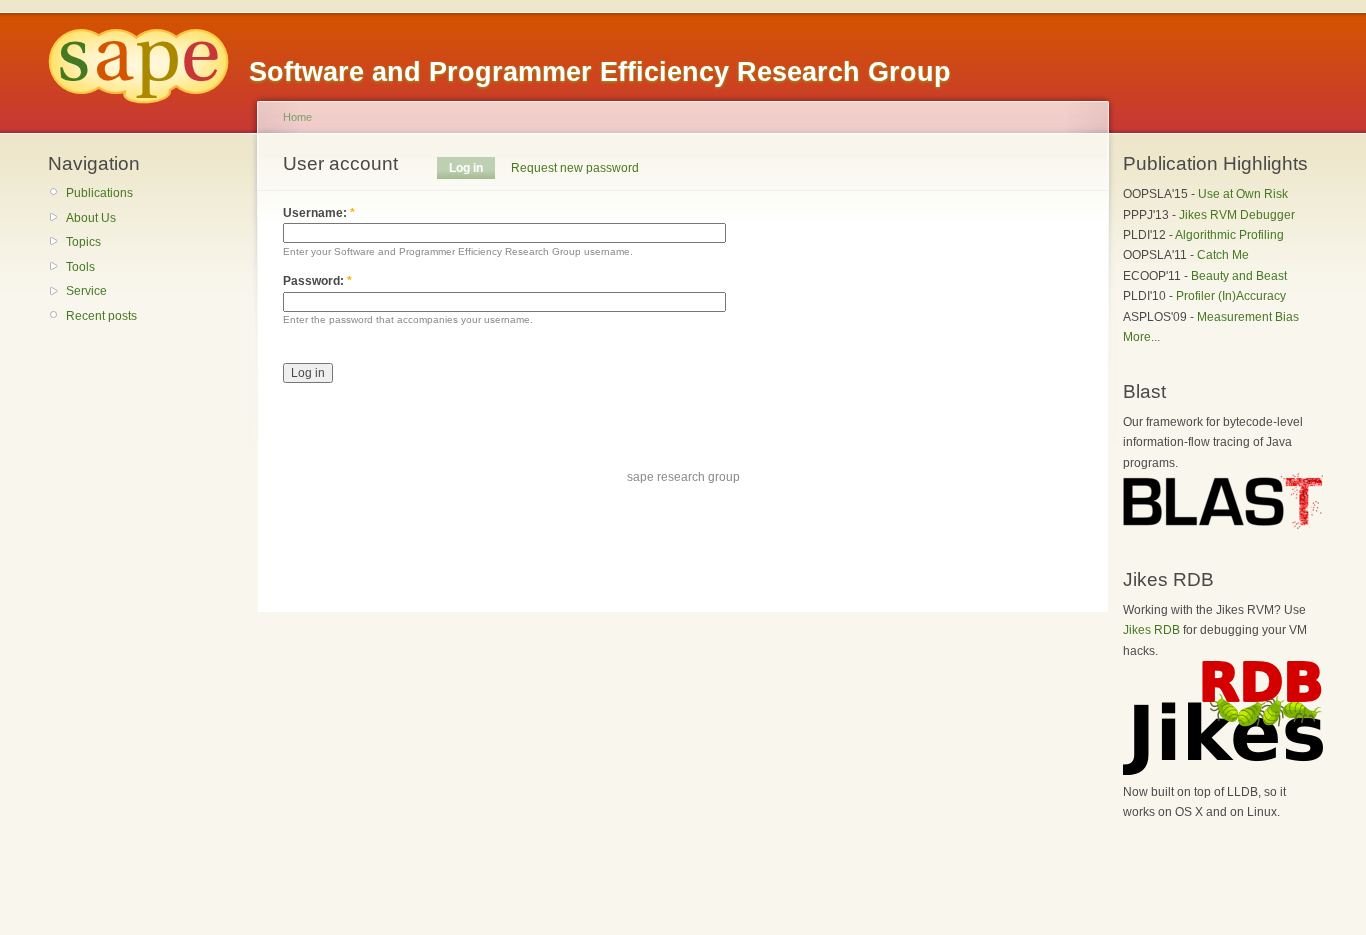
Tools (80, 267)
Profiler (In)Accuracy (1231, 296)
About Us (91, 218)
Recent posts (101, 316)
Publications (99, 193)
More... (1141, 337)
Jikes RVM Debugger (1237, 215)
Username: (319, 213)
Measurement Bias (1248, 317)
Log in (466, 168)
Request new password (575, 168)
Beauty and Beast (1239, 276)
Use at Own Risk (1243, 194)
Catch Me (1223, 255)
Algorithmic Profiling (1229, 235)
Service (86, 291)
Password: (317, 281)
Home (297, 117)
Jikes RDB (1151, 630)
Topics (83, 242)
